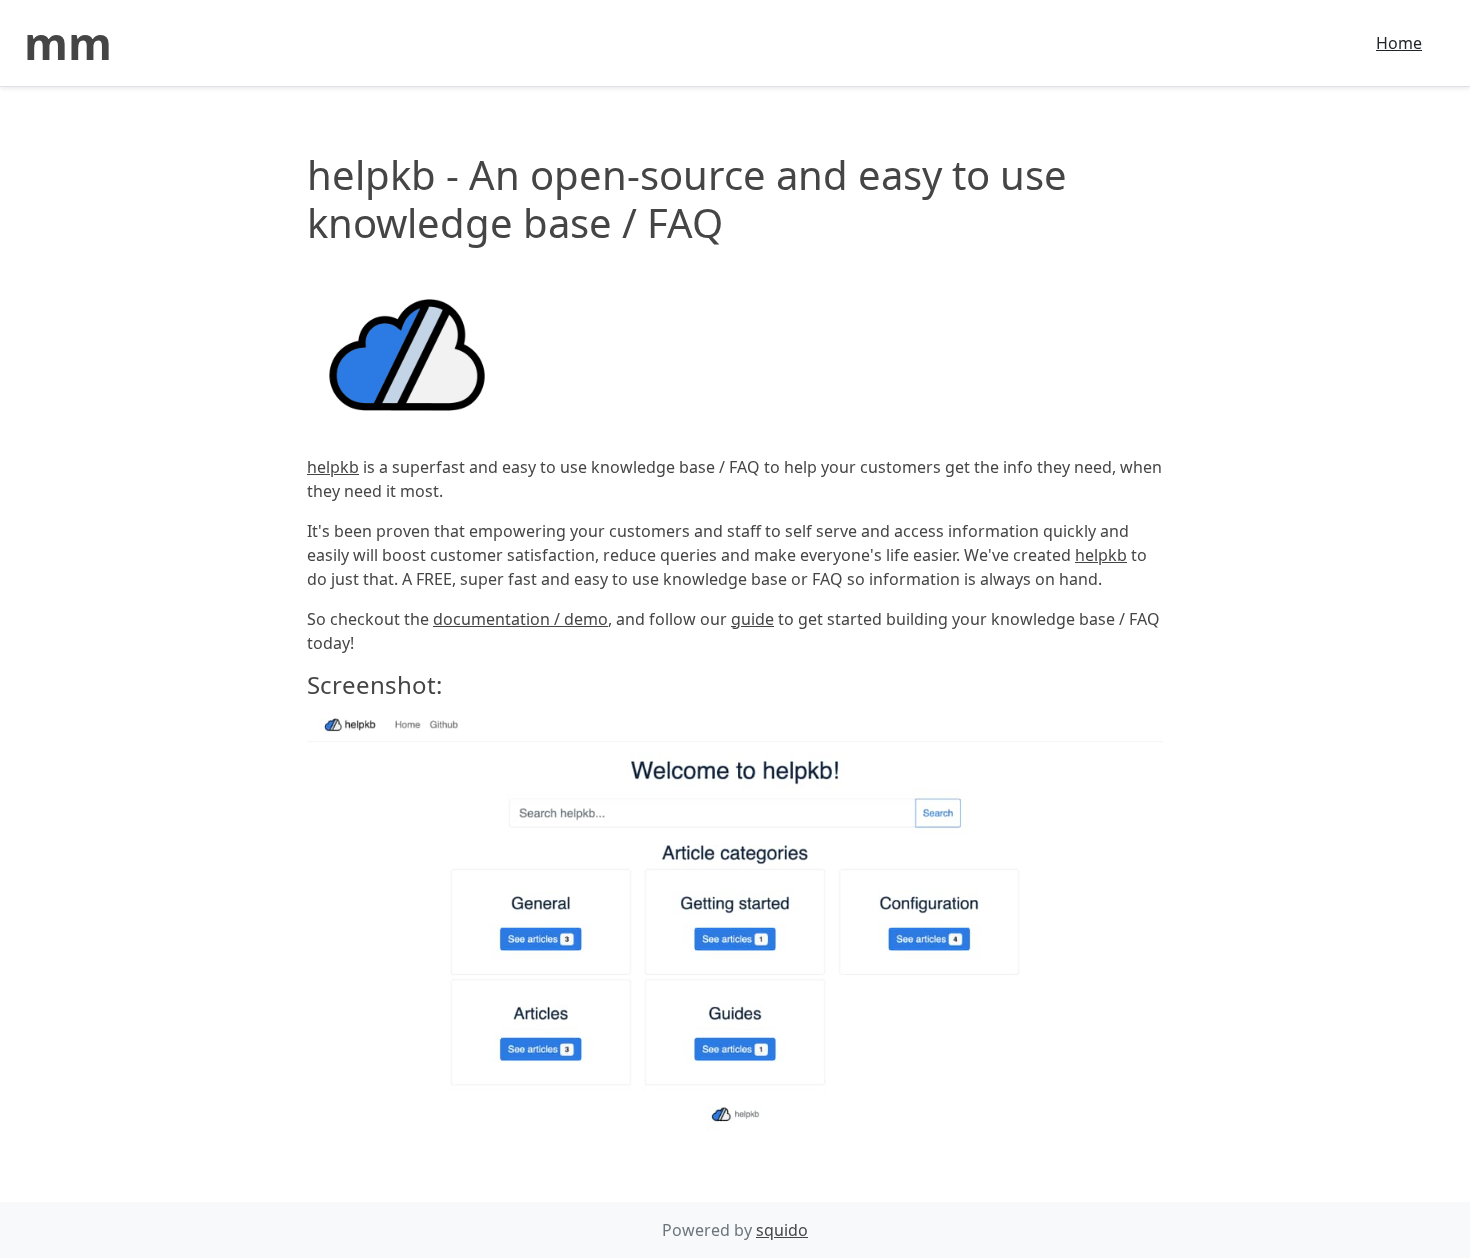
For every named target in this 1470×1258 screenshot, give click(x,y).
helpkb (333, 467)
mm (68, 42)
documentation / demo (520, 619)
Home (1399, 43)
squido (782, 1230)
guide (752, 619)
